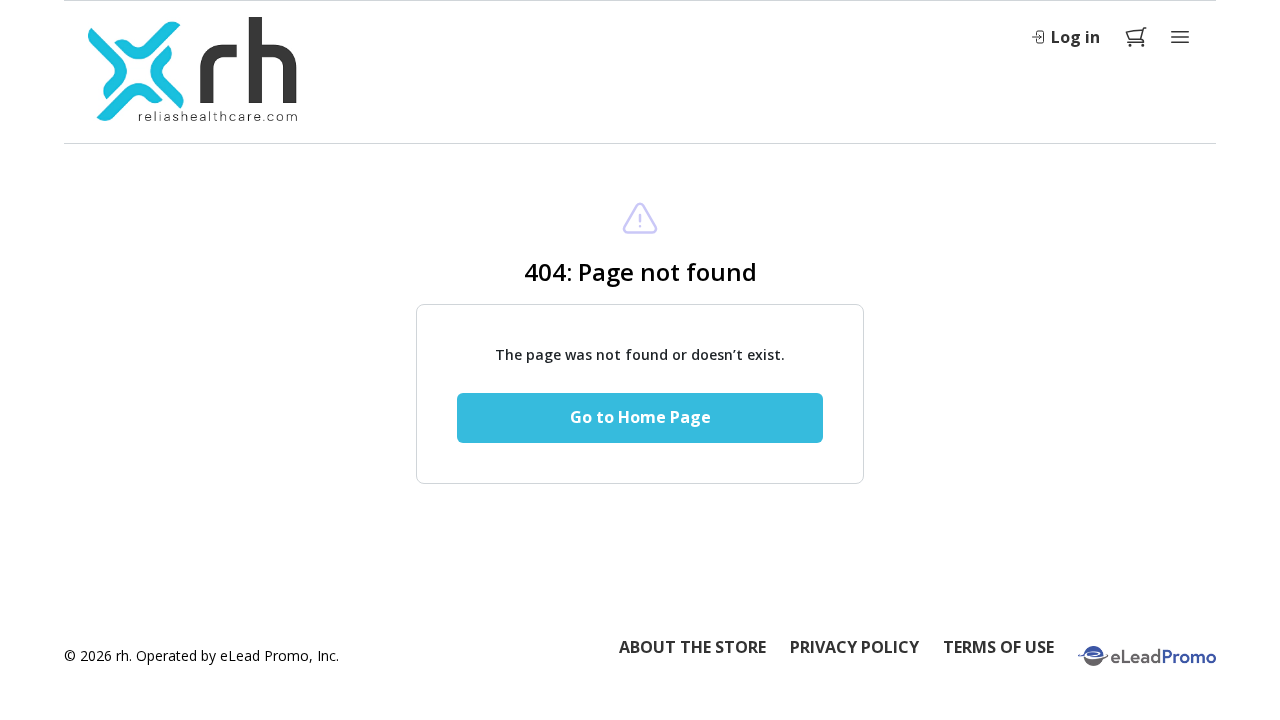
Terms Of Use (998, 647)
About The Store (692, 647)
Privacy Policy (854, 647)
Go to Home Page (640, 417)
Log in (1075, 37)
